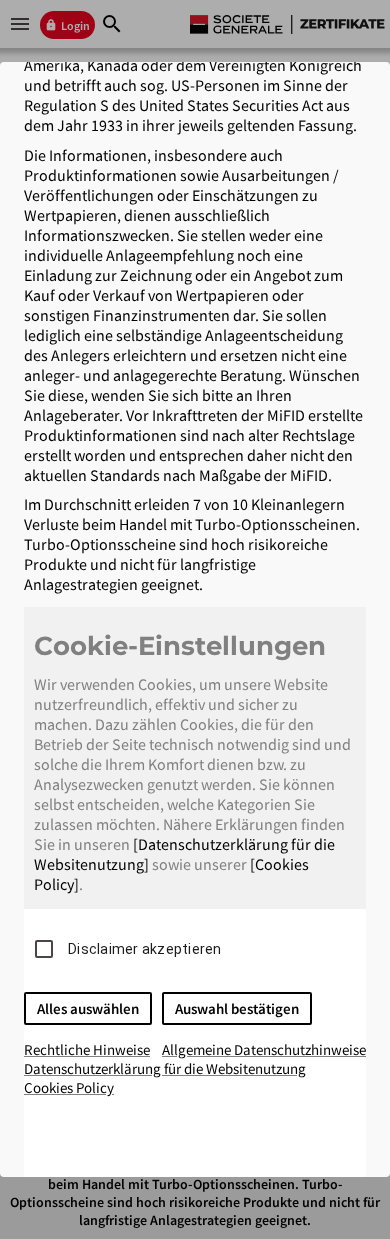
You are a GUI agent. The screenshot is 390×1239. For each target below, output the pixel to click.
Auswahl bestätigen (237, 1008)
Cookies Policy (69, 1087)
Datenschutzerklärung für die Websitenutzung (165, 1068)
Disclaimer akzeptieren (145, 949)
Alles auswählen (88, 1008)
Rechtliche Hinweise (87, 1049)
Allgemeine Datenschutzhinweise (264, 1049)
